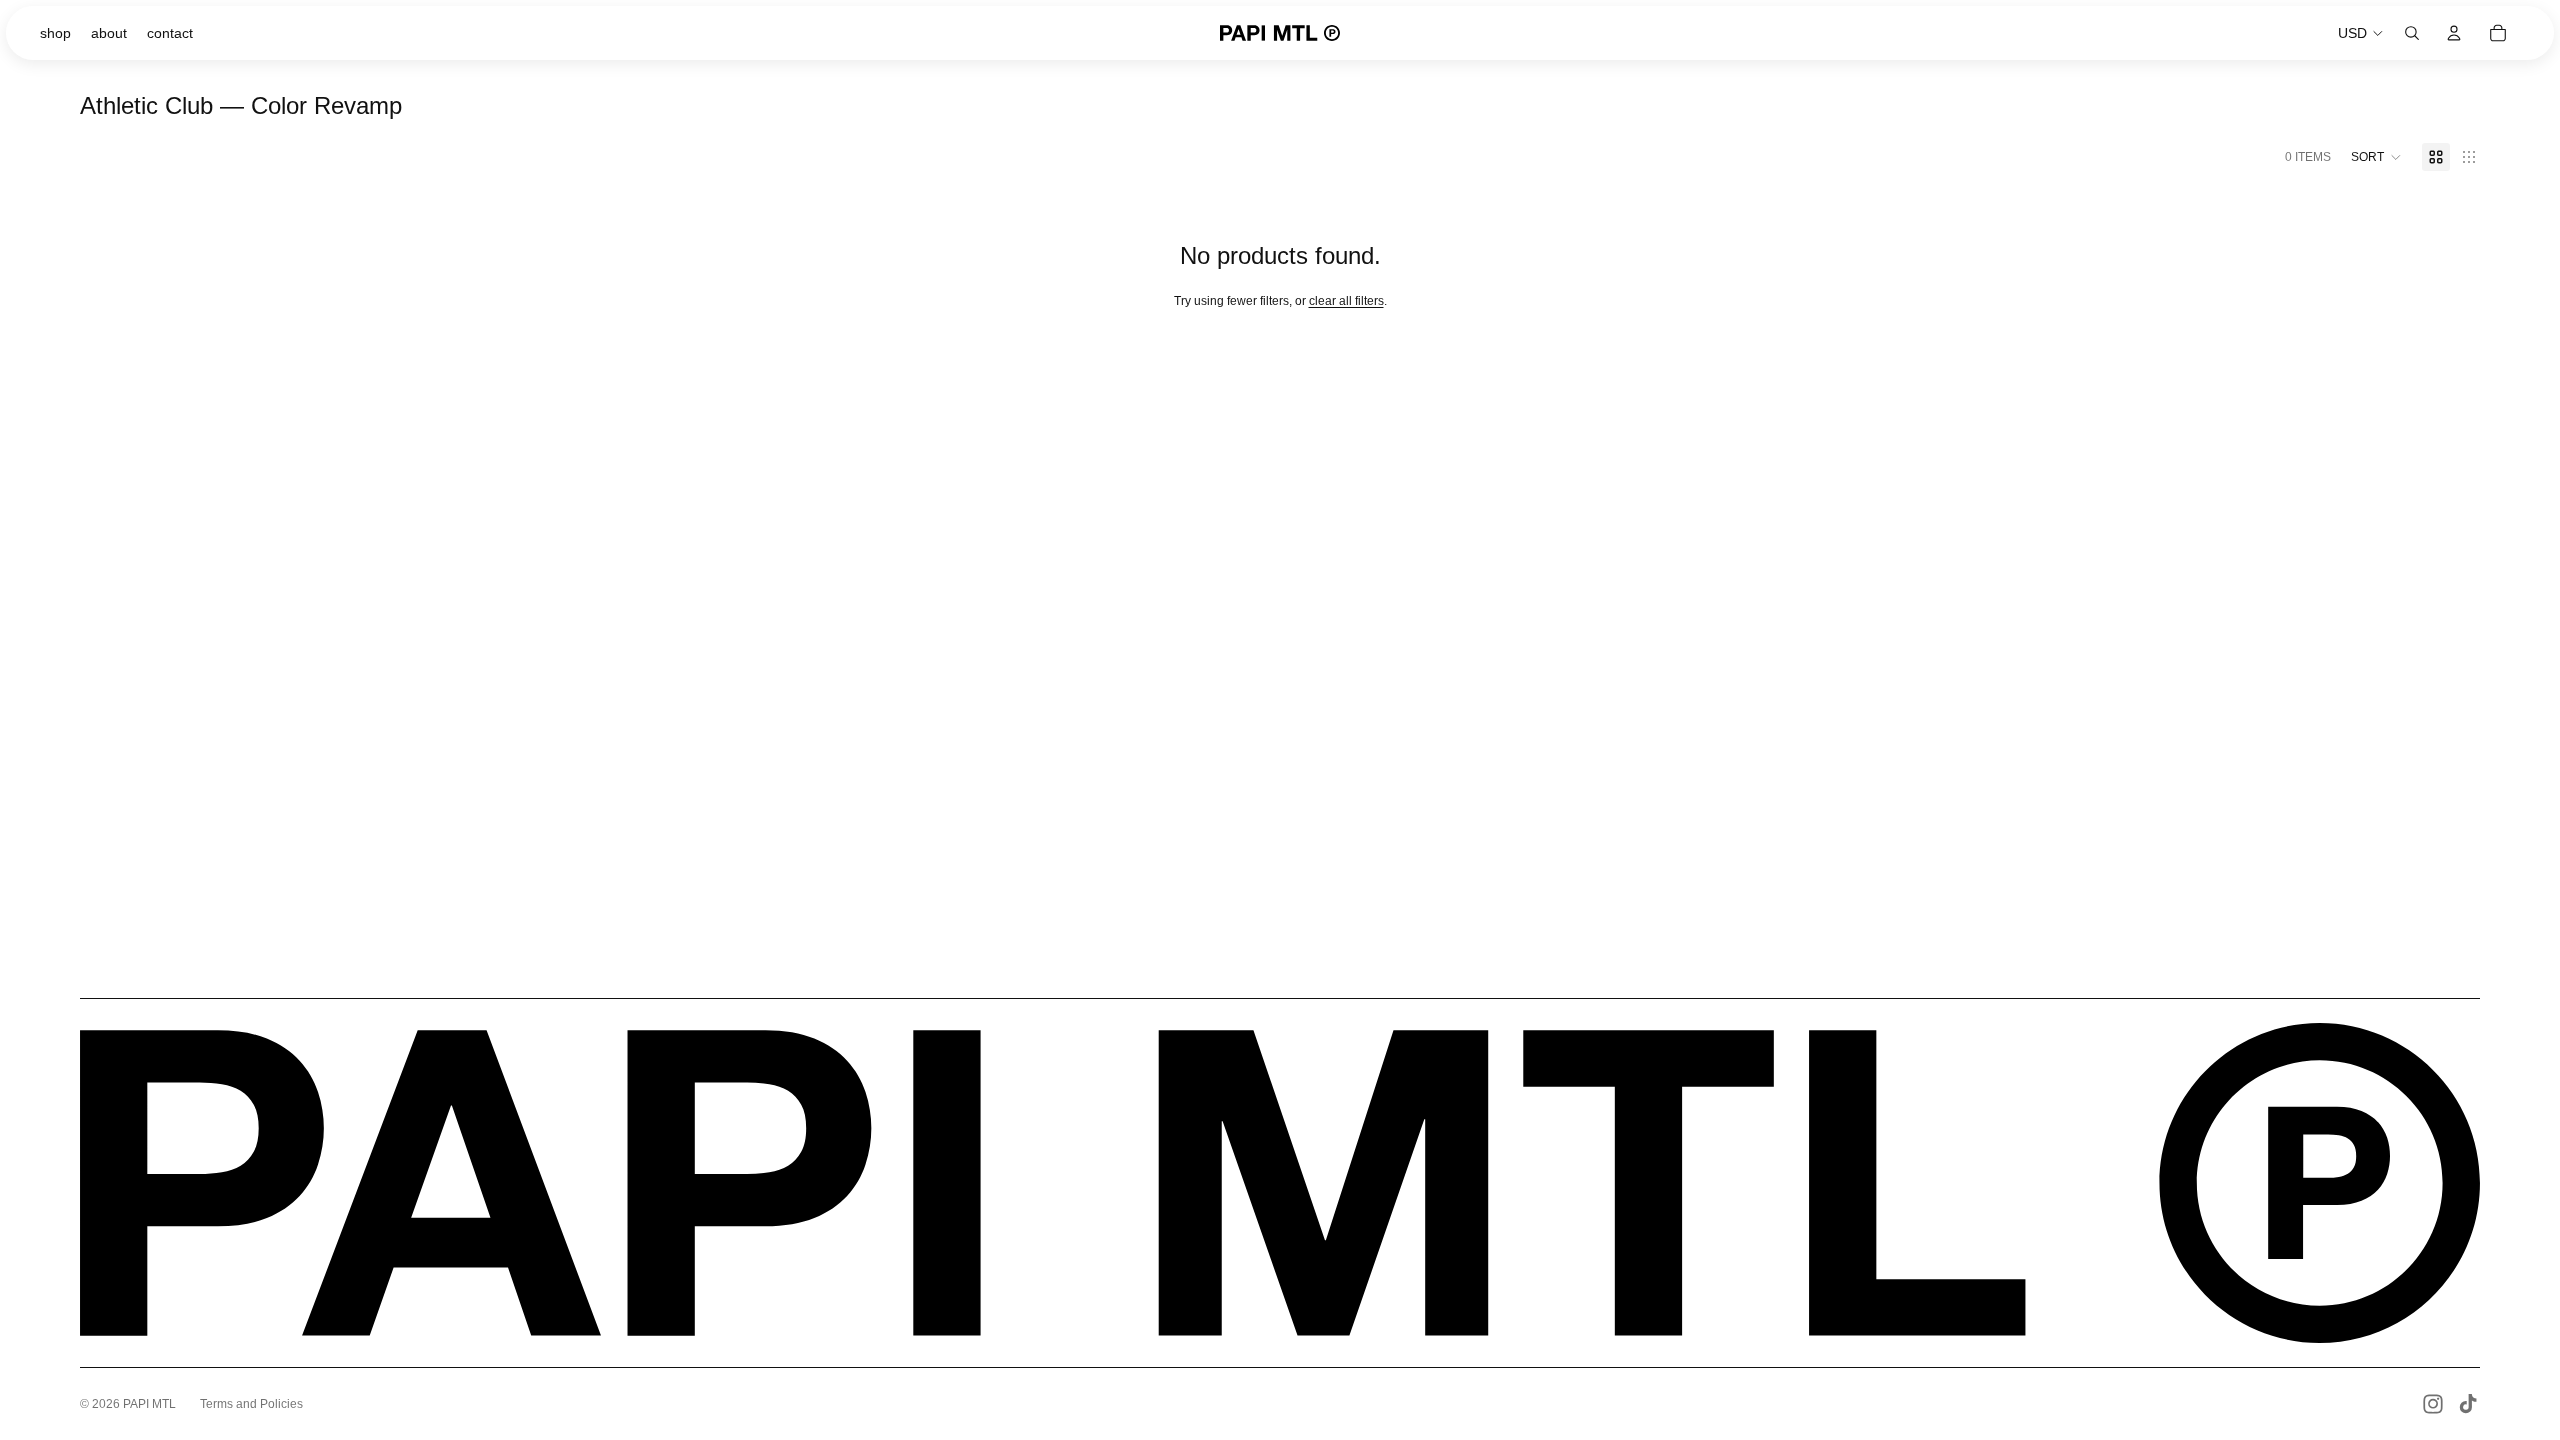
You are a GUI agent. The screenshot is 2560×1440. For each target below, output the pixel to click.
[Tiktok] (2468, 1404)
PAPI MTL (149, 1404)
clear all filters (1346, 301)
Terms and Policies (251, 1404)
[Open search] (2412, 33)
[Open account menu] (2454, 33)
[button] (2376, 157)
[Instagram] (2433, 1404)
